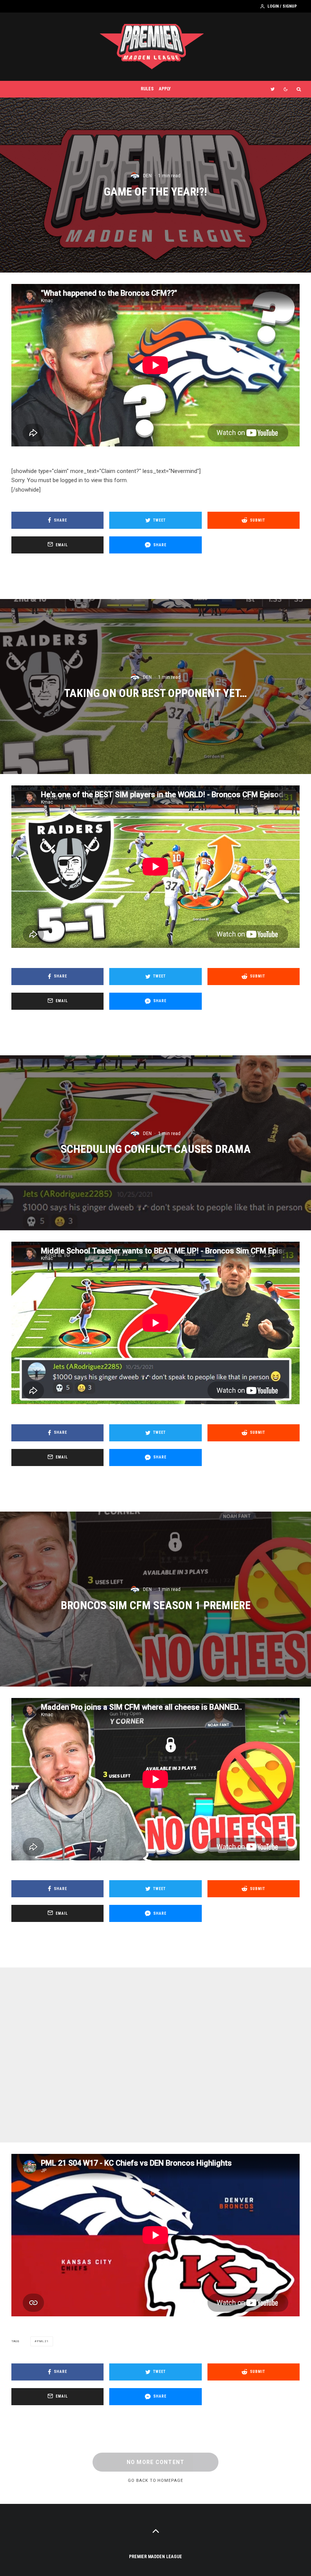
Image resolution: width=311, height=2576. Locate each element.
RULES (147, 89)
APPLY (165, 89)
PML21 (43, 2341)
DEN (147, 176)
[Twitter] (273, 89)
